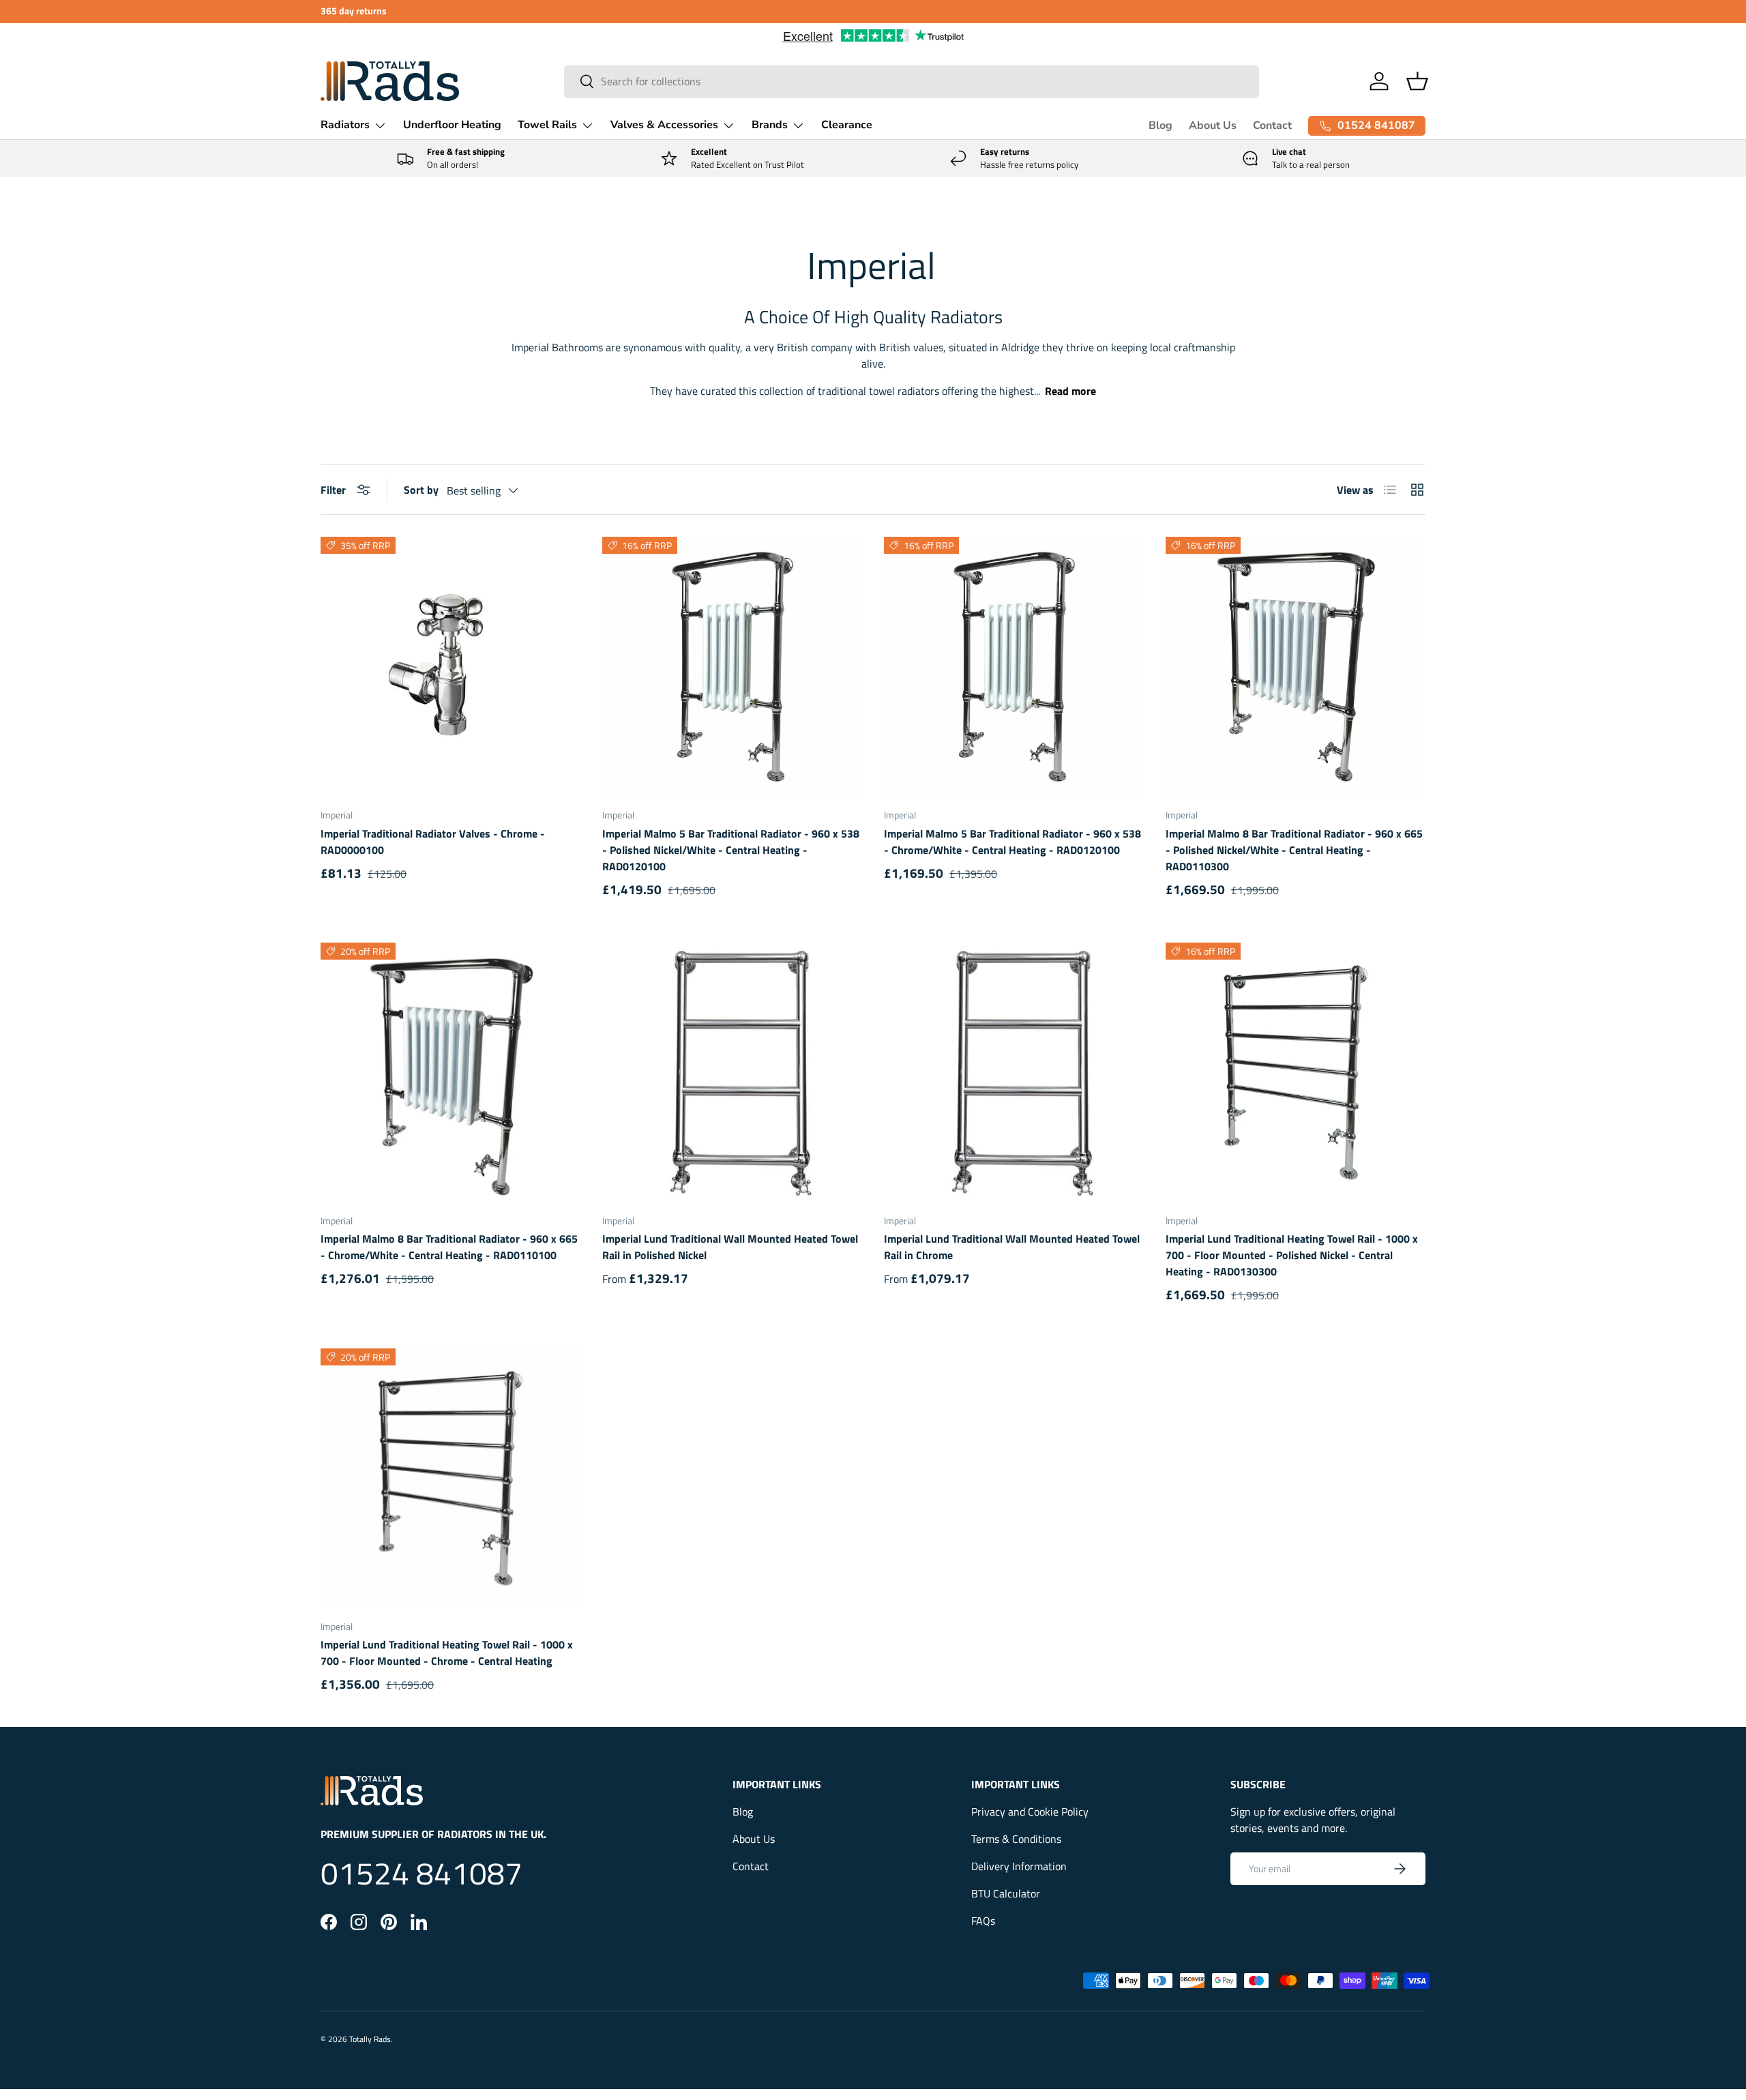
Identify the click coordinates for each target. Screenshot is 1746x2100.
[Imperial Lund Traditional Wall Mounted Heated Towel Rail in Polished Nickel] (732, 1073)
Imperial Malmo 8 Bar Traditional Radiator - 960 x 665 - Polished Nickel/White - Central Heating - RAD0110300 (1294, 850)
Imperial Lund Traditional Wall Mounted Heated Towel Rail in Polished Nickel (730, 1247)
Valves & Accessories (664, 125)
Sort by (421, 490)
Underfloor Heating (452, 125)
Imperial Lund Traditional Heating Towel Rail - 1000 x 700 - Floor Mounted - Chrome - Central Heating (447, 1653)
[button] (1417, 81)
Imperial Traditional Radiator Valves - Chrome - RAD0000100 (433, 842)
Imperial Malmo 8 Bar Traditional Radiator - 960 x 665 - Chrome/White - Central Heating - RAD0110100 (449, 1247)
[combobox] (912, 81)
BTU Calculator (1006, 1893)
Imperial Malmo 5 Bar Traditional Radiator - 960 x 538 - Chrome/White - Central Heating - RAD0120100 (1012, 842)
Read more (1070, 391)
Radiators (345, 125)
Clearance (847, 125)
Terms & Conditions (1016, 1839)
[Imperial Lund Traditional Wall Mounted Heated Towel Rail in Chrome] (1014, 1073)
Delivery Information (1019, 1866)
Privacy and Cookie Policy (1030, 1811)
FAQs (983, 1921)
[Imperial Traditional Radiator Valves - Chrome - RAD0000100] (450, 667)
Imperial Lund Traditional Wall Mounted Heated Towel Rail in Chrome (1012, 1247)
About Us (1213, 125)
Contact (1272, 125)
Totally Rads (370, 2039)
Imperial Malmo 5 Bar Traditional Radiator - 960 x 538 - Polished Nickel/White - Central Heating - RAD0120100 (731, 850)
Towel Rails (547, 125)
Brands (770, 125)
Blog (1160, 125)
